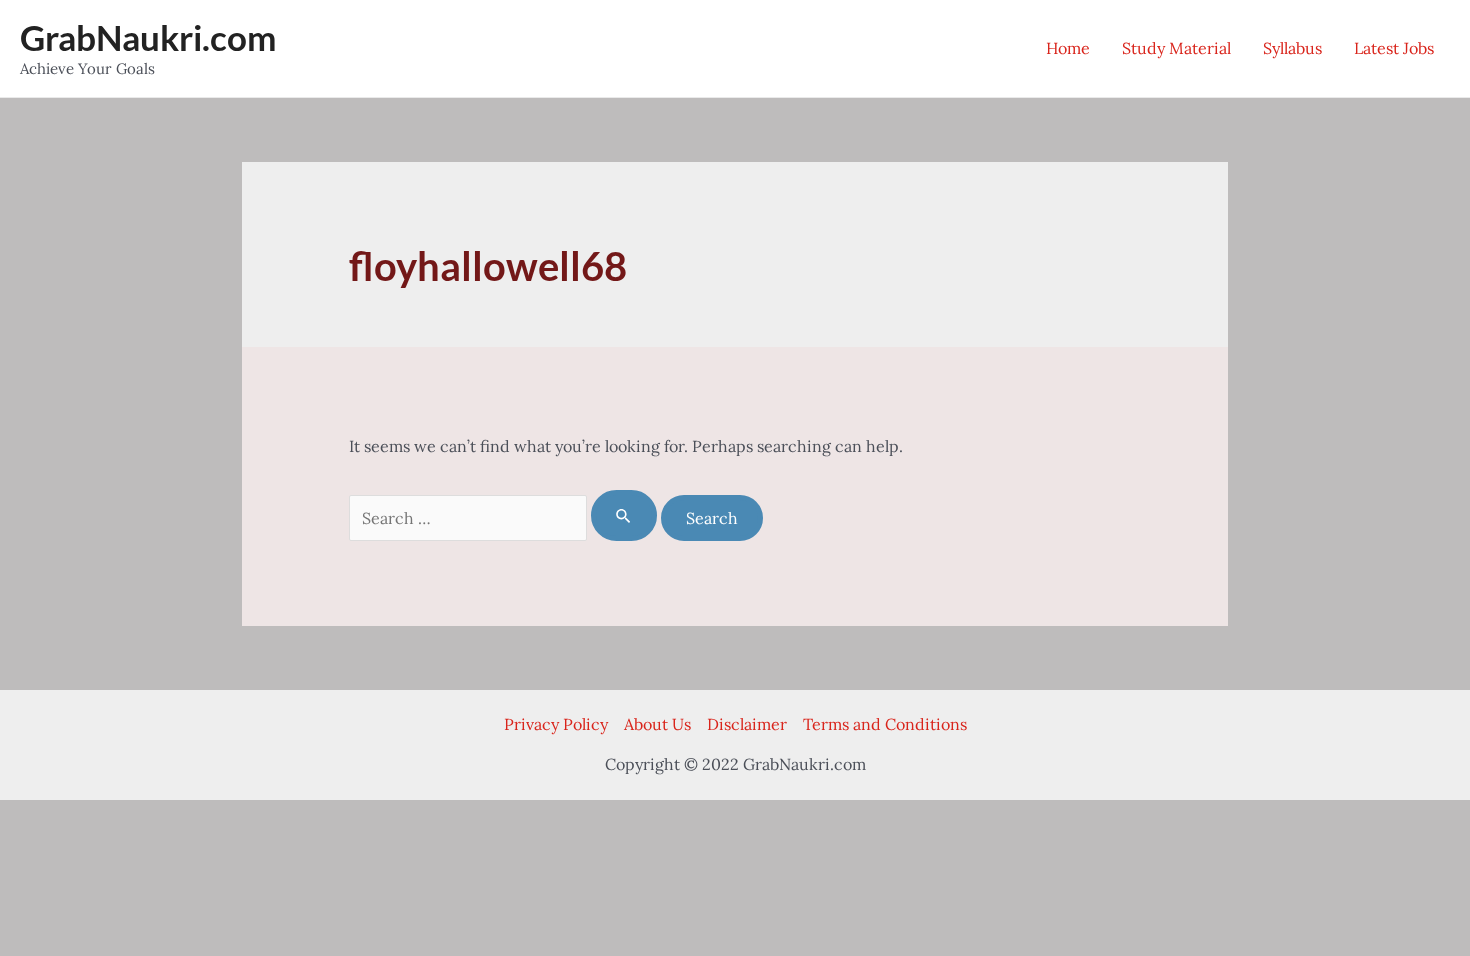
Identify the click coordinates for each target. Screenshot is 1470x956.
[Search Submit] (624, 515)
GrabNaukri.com (148, 37)
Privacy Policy (556, 724)
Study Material (1176, 48)
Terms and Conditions (885, 724)
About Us (657, 724)
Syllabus (1292, 48)
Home (1068, 48)
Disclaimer (747, 724)
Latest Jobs (1394, 48)
